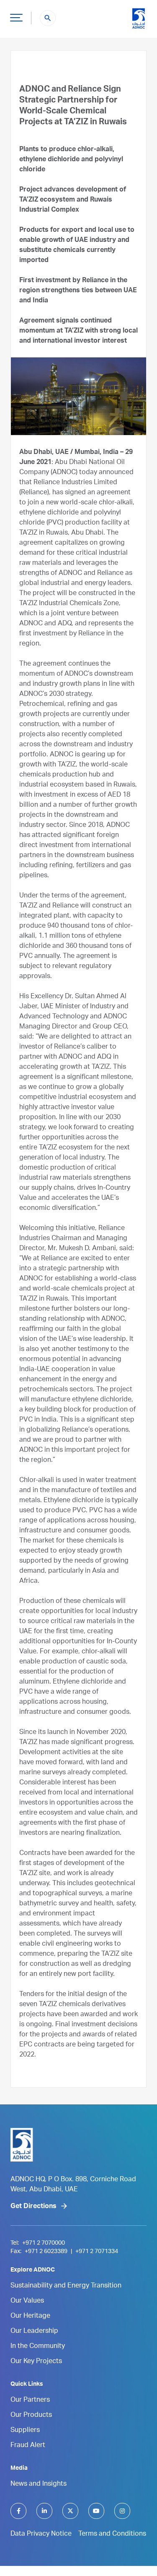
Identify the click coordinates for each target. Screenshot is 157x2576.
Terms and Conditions (112, 2534)
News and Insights (39, 2484)
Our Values (27, 2301)
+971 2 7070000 (44, 2243)
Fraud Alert (28, 2446)
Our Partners (30, 2400)
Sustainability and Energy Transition (66, 2286)
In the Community (38, 2347)
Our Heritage (30, 2316)
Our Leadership (34, 2332)
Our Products (31, 2416)
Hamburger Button (16, 17)
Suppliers (25, 2431)
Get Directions (33, 2207)
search (48, 18)
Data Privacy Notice (41, 2534)
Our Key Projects (36, 2362)
